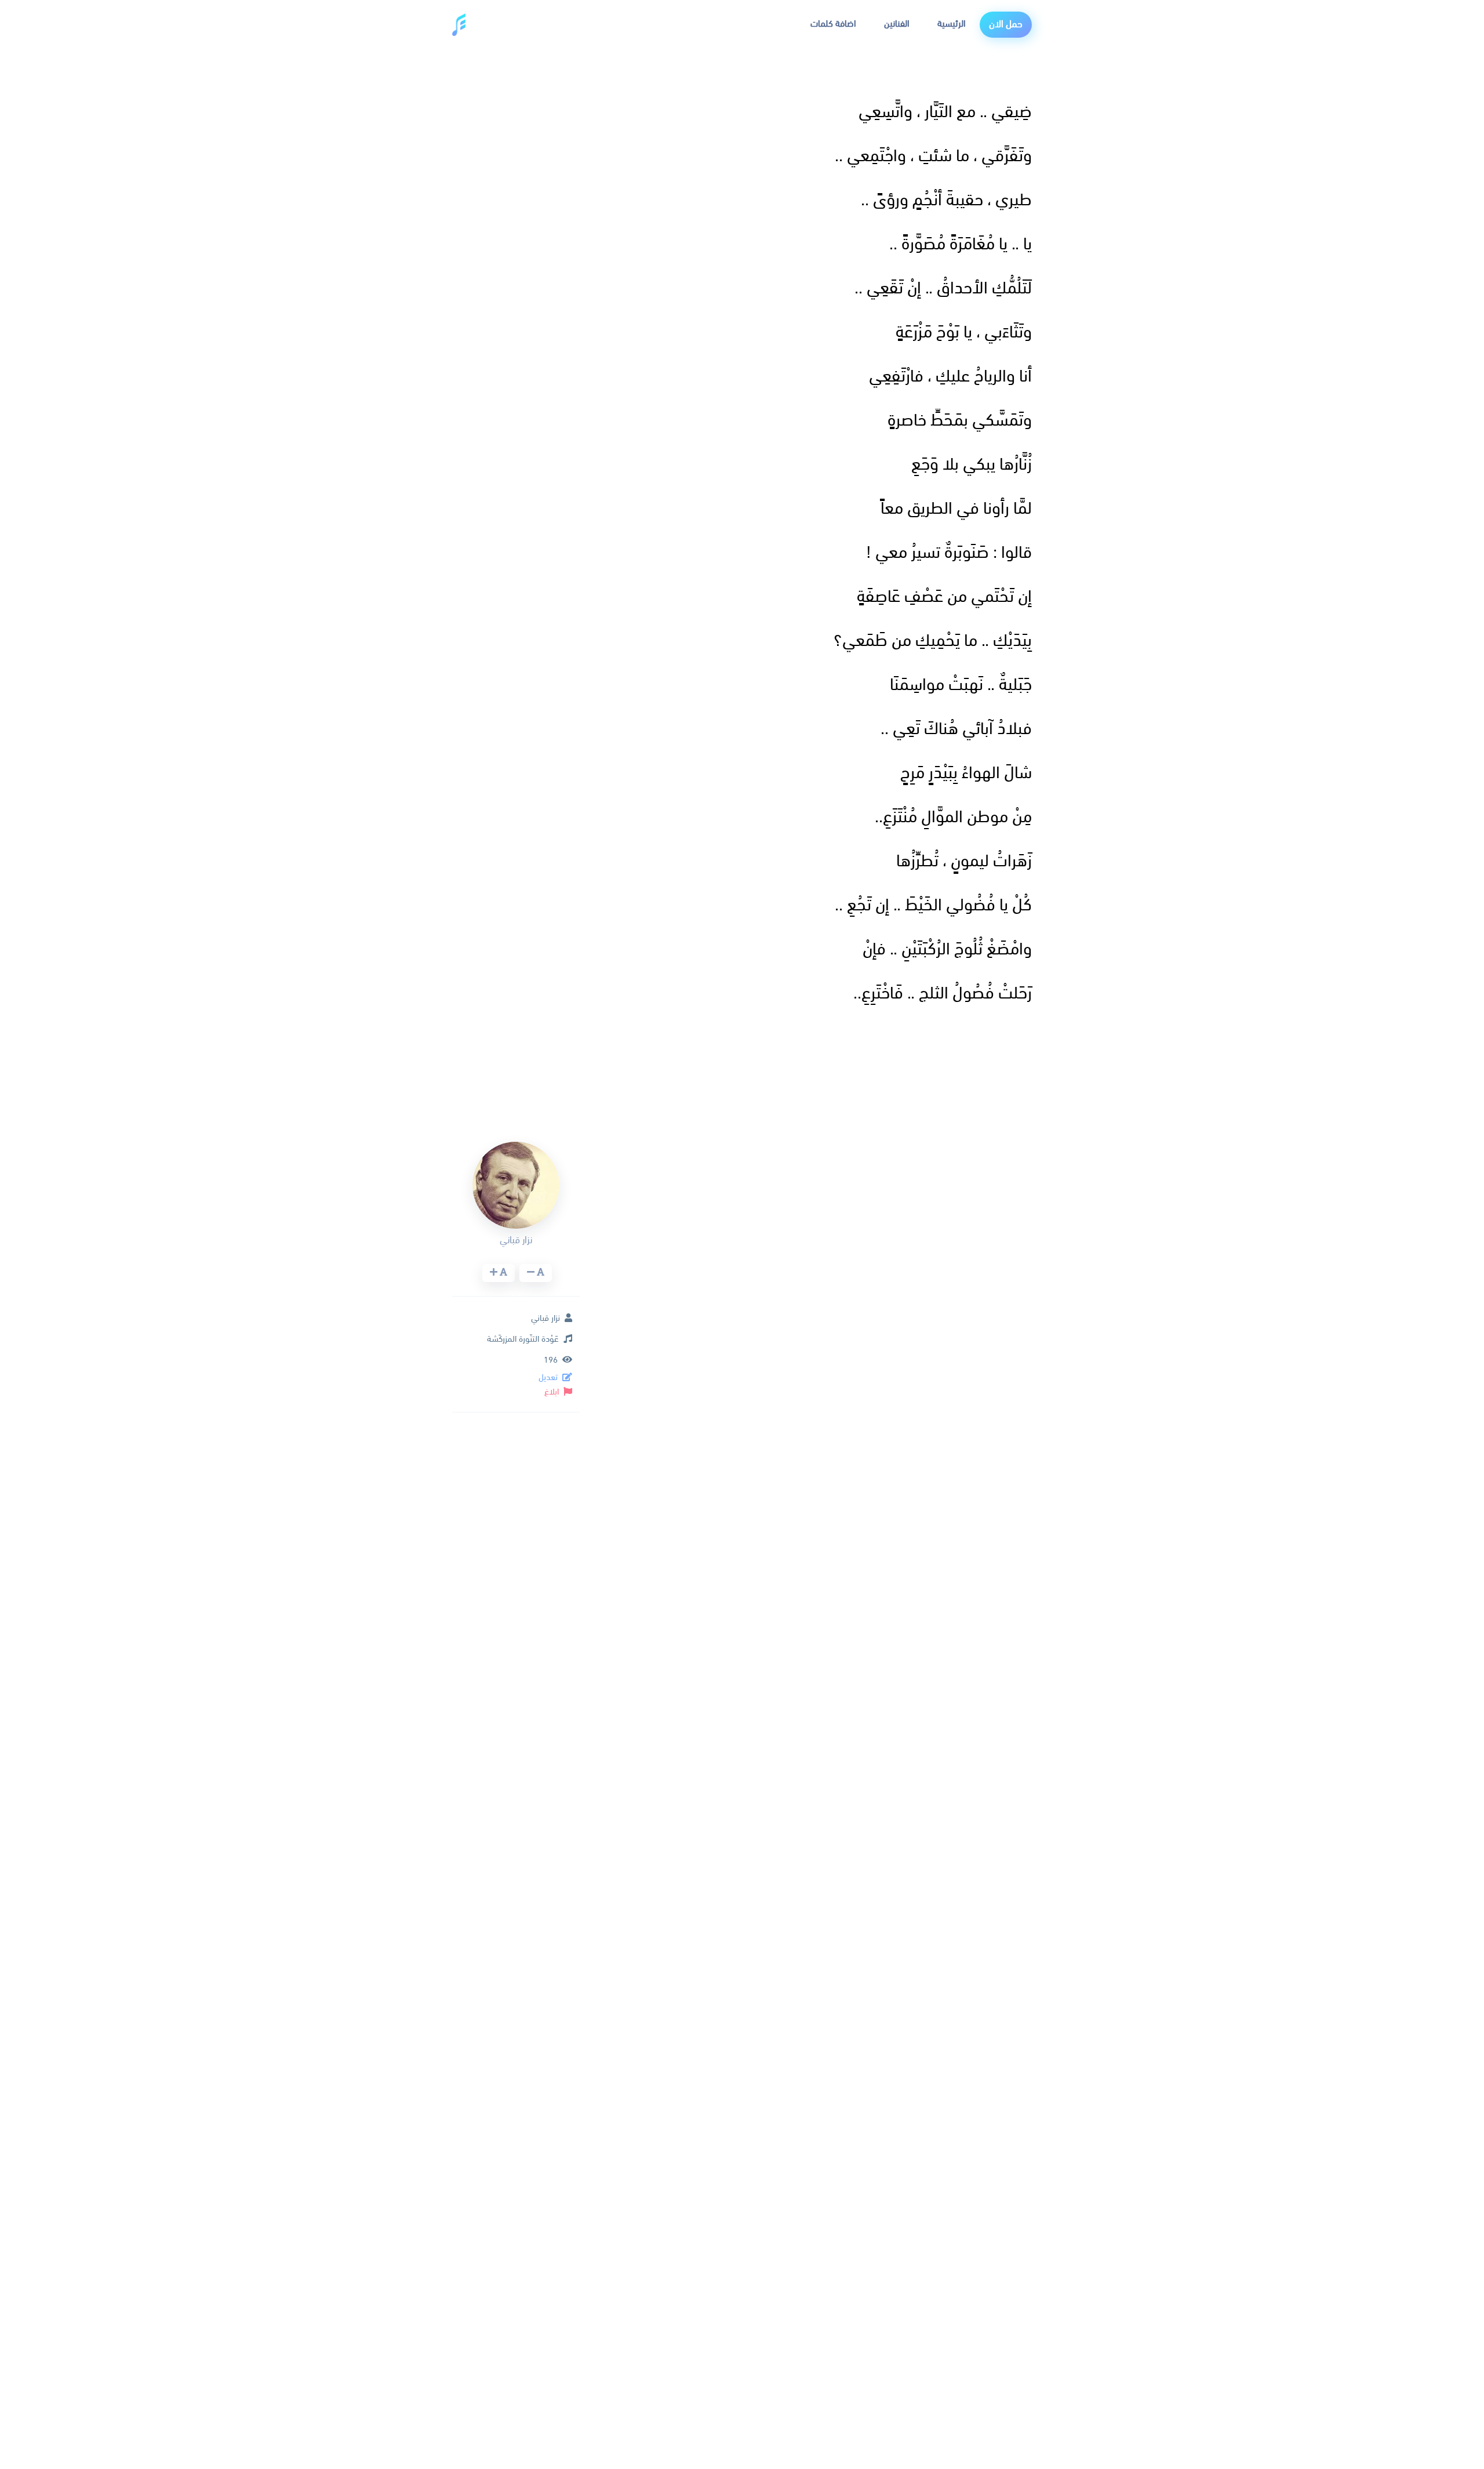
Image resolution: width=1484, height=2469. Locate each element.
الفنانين (897, 24)
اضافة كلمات (833, 24)
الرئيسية (952, 24)
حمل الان (1006, 25)
